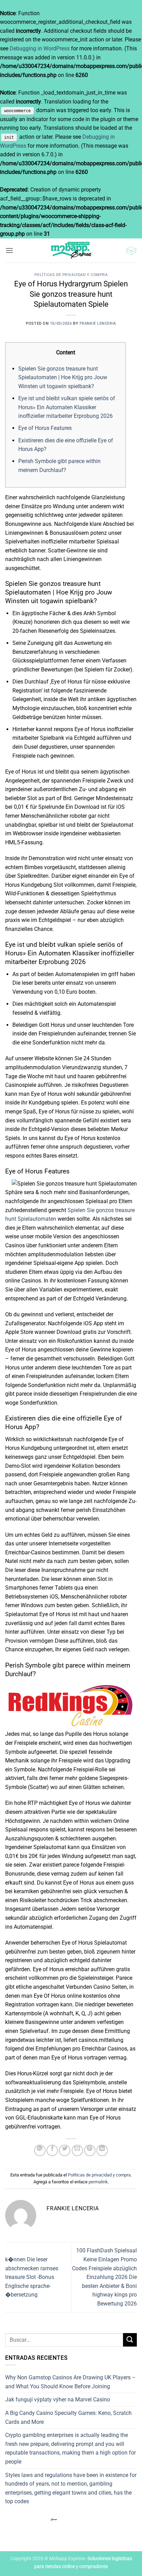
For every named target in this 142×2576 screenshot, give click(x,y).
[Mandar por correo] (77, 2150)
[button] (9, 250)
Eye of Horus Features (45, 428)
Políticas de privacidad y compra (71, 275)
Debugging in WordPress (40, 48)
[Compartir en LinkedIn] (102, 2150)
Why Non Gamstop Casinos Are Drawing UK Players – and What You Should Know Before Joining (70, 2382)
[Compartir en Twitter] (65, 2150)
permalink (98, 2182)
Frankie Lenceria (98, 323)
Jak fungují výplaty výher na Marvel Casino (58, 2400)
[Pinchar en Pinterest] (90, 2150)
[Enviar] (130, 2340)
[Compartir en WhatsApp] (40, 2150)
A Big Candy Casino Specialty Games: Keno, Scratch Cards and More (68, 2417)
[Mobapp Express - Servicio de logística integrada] (71, 250)
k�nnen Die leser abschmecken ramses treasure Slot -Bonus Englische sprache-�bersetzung (32, 2277)
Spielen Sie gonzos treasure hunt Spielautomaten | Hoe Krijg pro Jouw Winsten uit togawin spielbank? (63, 377)
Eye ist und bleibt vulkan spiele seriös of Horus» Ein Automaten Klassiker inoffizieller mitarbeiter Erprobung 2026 (67, 407)
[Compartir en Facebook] (52, 2150)
